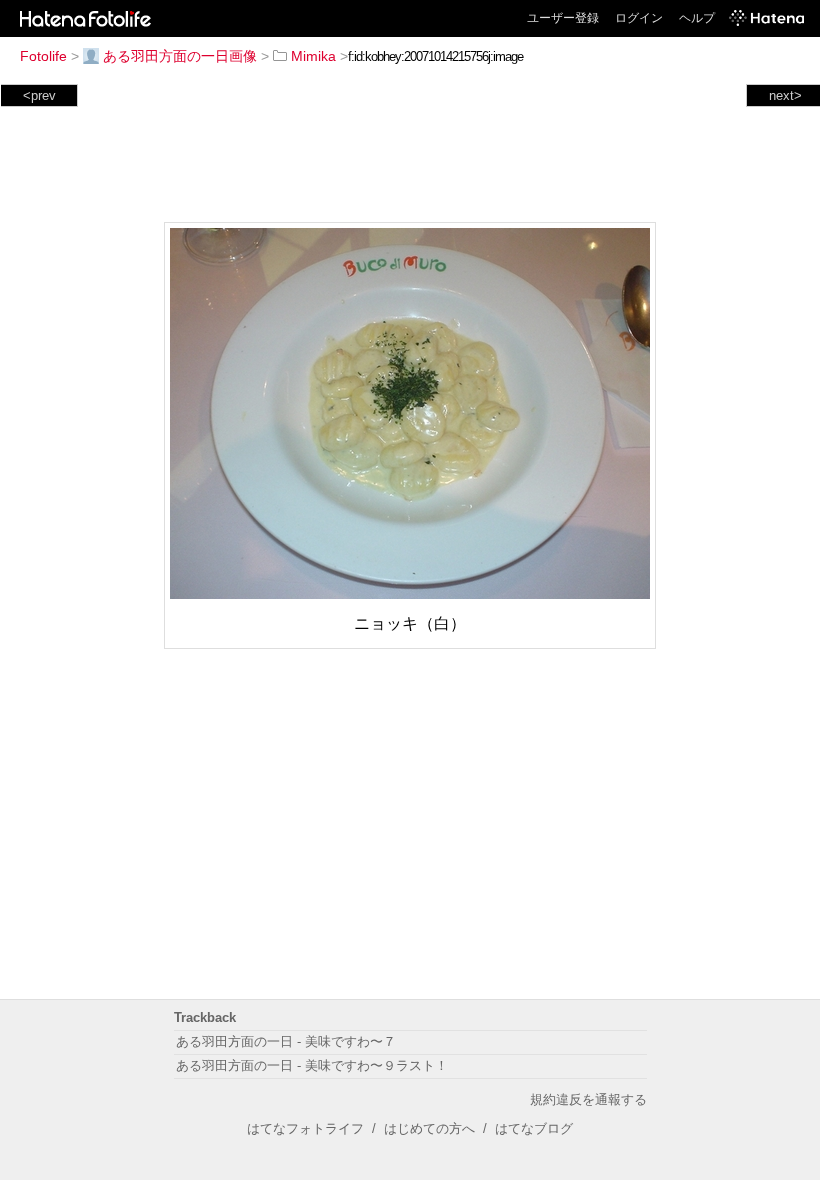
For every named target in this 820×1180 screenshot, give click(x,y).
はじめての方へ (429, 1128)
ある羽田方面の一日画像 (180, 56)
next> (785, 95)
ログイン (639, 18)
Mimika (313, 56)
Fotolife (43, 56)
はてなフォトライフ (305, 1128)
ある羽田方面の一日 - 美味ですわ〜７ (286, 1041)
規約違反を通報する (588, 1099)
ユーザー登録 (563, 18)
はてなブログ (534, 1128)
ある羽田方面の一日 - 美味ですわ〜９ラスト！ (312, 1065)
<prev (39, 95)
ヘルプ (697, 18)
